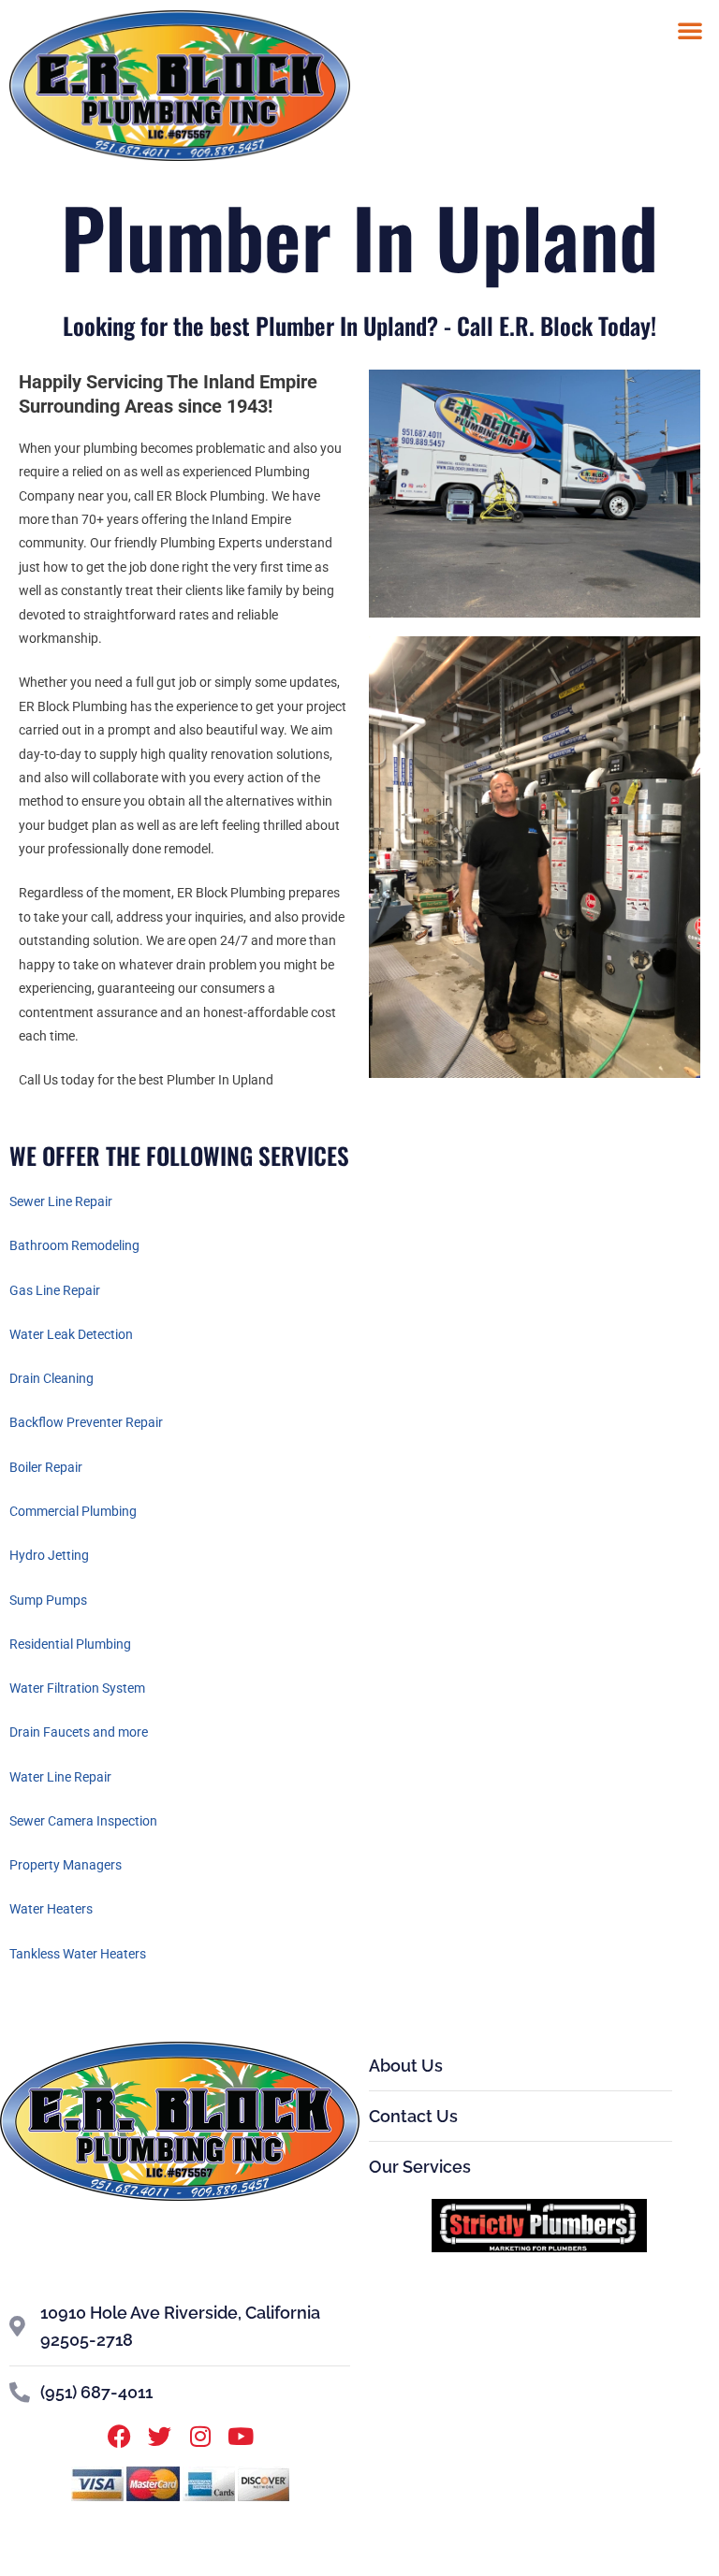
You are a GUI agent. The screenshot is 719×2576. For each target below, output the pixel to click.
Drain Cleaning (51, 1378)
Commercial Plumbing (73, 1511)
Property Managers (66, 1865)
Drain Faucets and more (79, 1732)
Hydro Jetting (49, 1555)
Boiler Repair (46, 1467)
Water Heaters (51, 1909)
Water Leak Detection (71, 1334)
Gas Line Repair (55, 1290)
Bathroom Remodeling (74, 1245)
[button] (690, 30)
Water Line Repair (60, 1777)
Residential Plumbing (70, 1644)
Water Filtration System (77, 1688)
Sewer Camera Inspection (83, 1821)
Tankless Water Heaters (78, 1954)
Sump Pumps (48, 1600)
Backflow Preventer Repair (86, 1422)
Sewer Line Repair (61, 1201)
